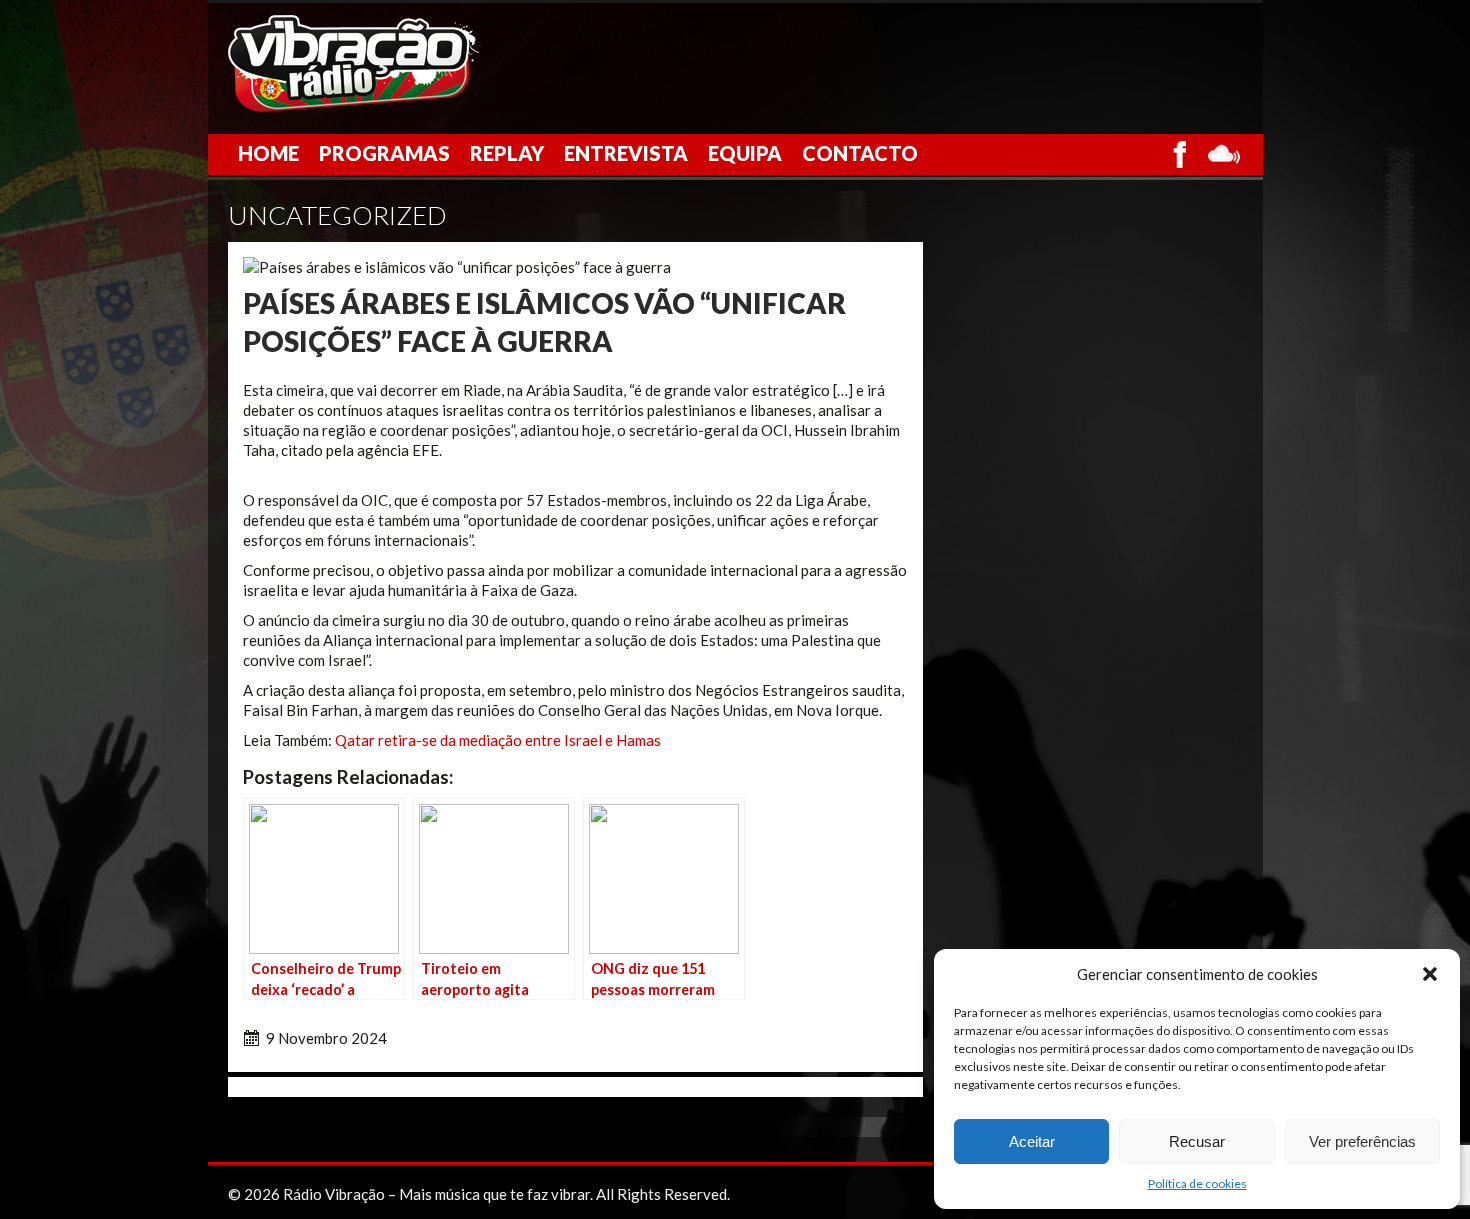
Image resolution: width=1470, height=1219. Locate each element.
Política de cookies (1197, 1183)
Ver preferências (1362, 1141)
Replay (507, 153)
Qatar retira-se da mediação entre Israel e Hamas (498, 740)
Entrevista (626, 153)
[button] (1430, 974)
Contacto (860, 153)
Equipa (745, 153)
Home (268, 153)
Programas (384, 153)
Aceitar (1032, 1141)
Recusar (1197, 1141)
